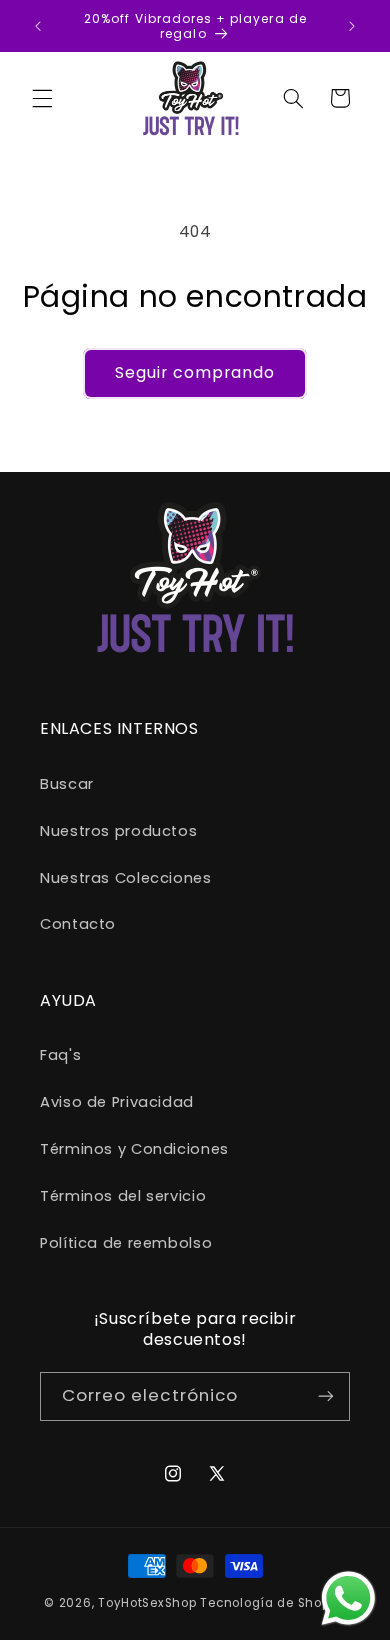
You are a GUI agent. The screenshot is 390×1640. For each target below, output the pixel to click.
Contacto (78, 924)
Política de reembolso (126, 1243)
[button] (42, 98)
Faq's (60, 1055)
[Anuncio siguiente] (352, 26)
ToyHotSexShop (149, 1603)
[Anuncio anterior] (38, 26)
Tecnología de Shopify (272, 1603)
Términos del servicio (123, 1196)
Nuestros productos (118, 831)
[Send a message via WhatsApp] (348, 1598)
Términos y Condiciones (134, 1149)
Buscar (67, 784)
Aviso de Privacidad (117, 1102)
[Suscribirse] (326, 1396)
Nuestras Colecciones (126, 878)
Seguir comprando (195, 372)
